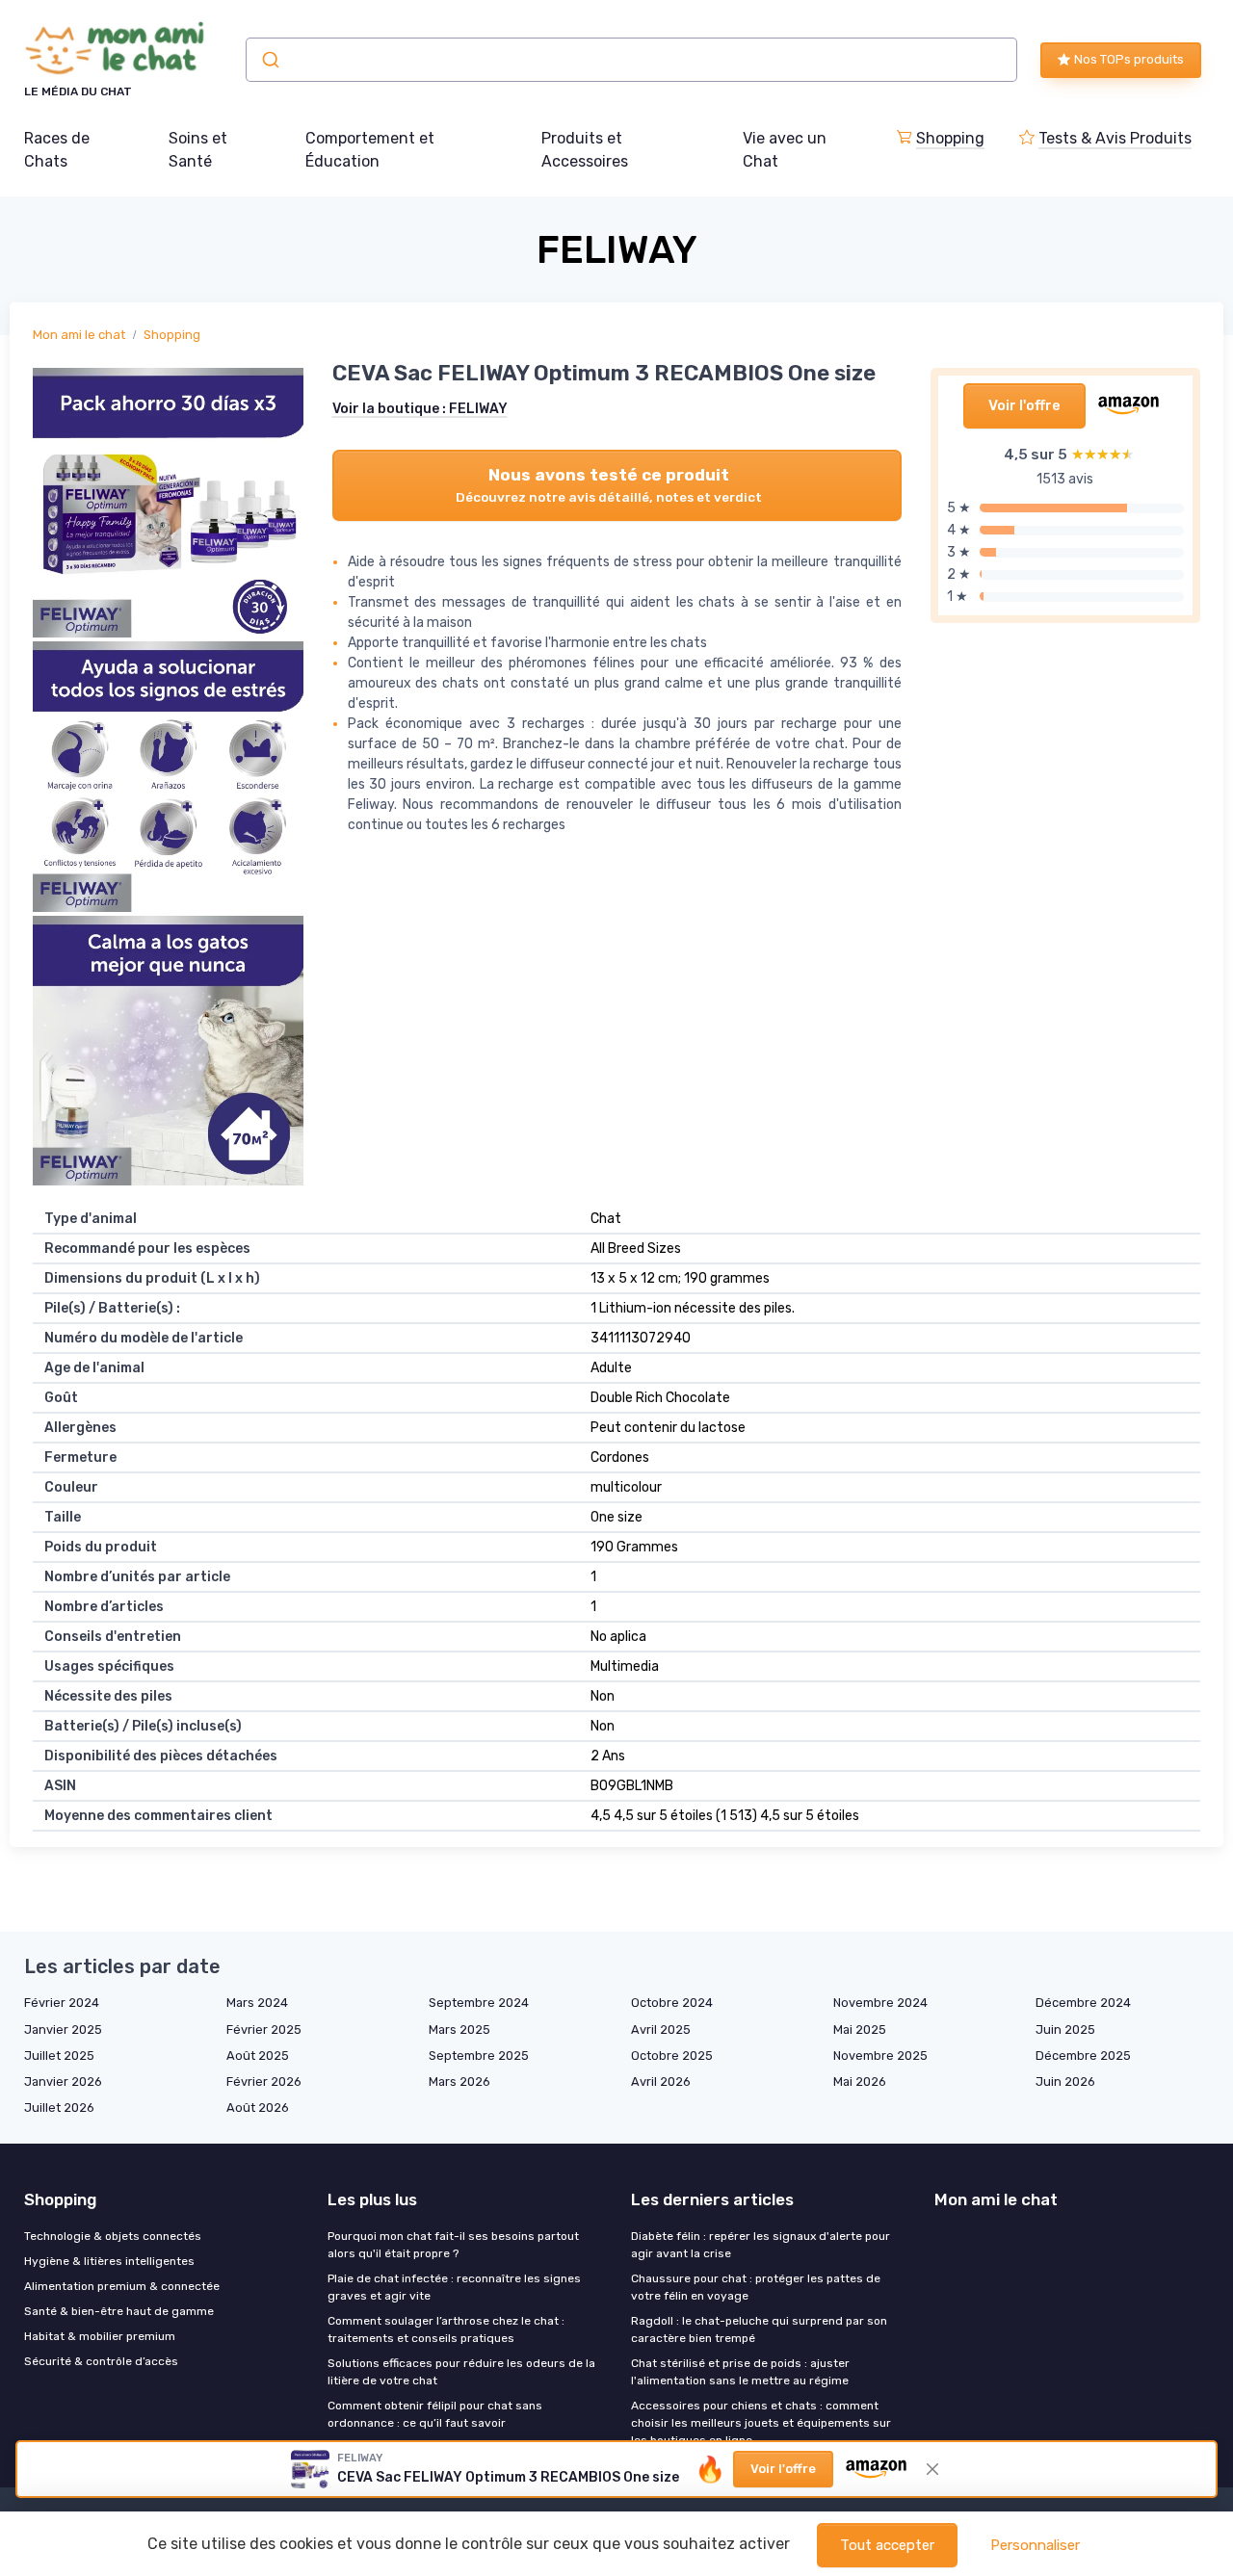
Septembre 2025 (479, 2056)
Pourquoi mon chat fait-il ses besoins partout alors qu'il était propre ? (453, 2245)
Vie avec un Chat (785, 150)
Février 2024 (62, 2003)
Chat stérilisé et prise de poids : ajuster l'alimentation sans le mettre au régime (740, 2372)
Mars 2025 (459, 2030)
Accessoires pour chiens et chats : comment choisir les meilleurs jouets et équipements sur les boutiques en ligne (761, 2423)
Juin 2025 (1065, 2030)
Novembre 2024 (880, 2003)
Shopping (950, 138)
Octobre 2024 (672, 2003)
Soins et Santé (198, 150)
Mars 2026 (459, 2082)
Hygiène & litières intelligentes (109, 2261)
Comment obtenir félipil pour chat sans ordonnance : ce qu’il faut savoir (435, 2414)
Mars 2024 (257, 2003)
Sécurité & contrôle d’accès (101, 2361)
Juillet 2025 (59, 2056)
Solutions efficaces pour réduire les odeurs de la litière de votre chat (461, 2372)
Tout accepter (887, 2545)
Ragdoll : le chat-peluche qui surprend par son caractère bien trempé (759, 2329)
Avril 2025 (661, 2030)
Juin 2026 (1065, 2082)
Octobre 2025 (672, 2056)
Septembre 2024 (479, 2003)
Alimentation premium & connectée (122, 2286)
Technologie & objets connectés (113, 2236)
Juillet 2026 (59, 2108)
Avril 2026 (661, 2082)
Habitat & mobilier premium (100, 2336)
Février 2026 (264, 2082)
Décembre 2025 (1083, 2056)
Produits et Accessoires (585, 150)
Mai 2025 (860, 2030)
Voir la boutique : (420, 409)
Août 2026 (258, 2108)
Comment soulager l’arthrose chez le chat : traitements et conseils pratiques (446, 2329)
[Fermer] (932, 2469)
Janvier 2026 (63, 2082)
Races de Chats (57, 150)
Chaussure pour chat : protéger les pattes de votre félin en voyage (756, 2287)
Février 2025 (264, 2030)
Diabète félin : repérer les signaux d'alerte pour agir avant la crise (761, 2245)
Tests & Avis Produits (1115, 138)
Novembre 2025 (880, 2056)
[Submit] (269, 60)
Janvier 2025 (63, 2030)
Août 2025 (258, 2056)
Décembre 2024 (1083, 2003)
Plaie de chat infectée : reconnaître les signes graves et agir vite (454, 2287)
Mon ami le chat (79, 335)
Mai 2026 (860, 2082)
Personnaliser (1035, 2545)
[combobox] (631, 60)
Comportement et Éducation (370, 150)
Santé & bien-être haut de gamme (119, 2311)
